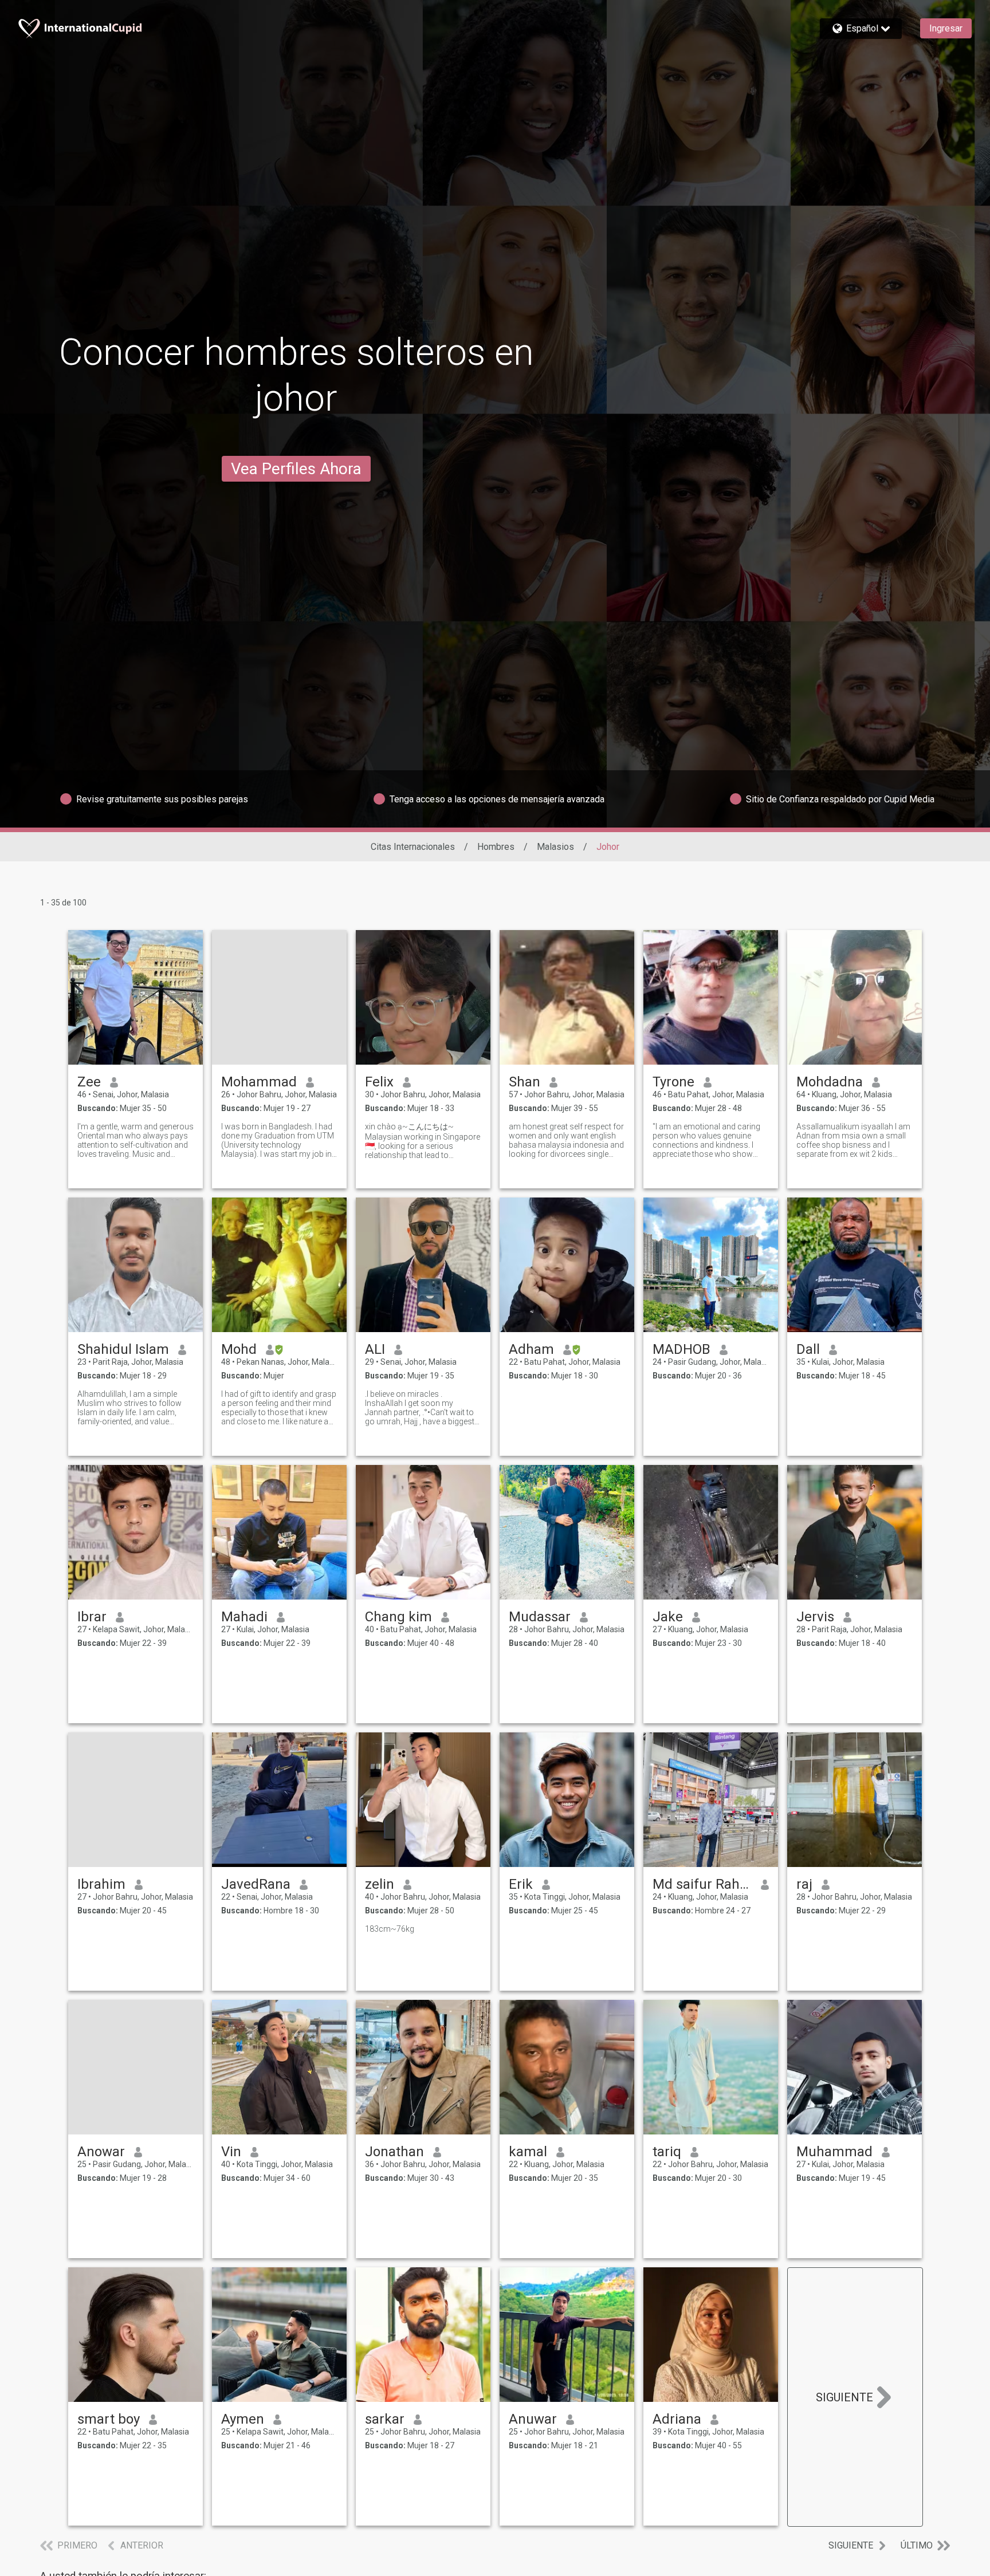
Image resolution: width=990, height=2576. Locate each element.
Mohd (239, 1349)
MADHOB (681, 1349)
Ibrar (92, 1617)
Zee (89, 1082)
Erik (521, 1884)
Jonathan (394, 2152)
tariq (667, 2152)
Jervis (815, 1617)
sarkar (385, 2419)
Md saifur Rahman (702, 1884)
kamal (528, 2152)
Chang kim (398, 1617)
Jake (668, 1617)
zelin (380, 1884)
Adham (531, 1349)
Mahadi (244, 1617)
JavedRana (256, 1884)
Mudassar (540, 1617)
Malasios (555, 847)
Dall (808, 1349)
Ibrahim (101, 1884)
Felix (379, 1082)
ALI (375, 1349)
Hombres (496, 847)
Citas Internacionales (413, 847)
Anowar (101, 2152)
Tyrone (673, 1082)
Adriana (677, 2419)
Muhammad (834, 2152)
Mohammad (259, 1082)
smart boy (109, 2419)
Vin (231, 2152)
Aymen (243, 2419)
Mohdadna (830, 1082)
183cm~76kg (390, 1929)
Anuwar (533, 2419)
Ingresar (946, 28)
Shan (525, 1082)
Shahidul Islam (123, 1349)
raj (804, 1884)
